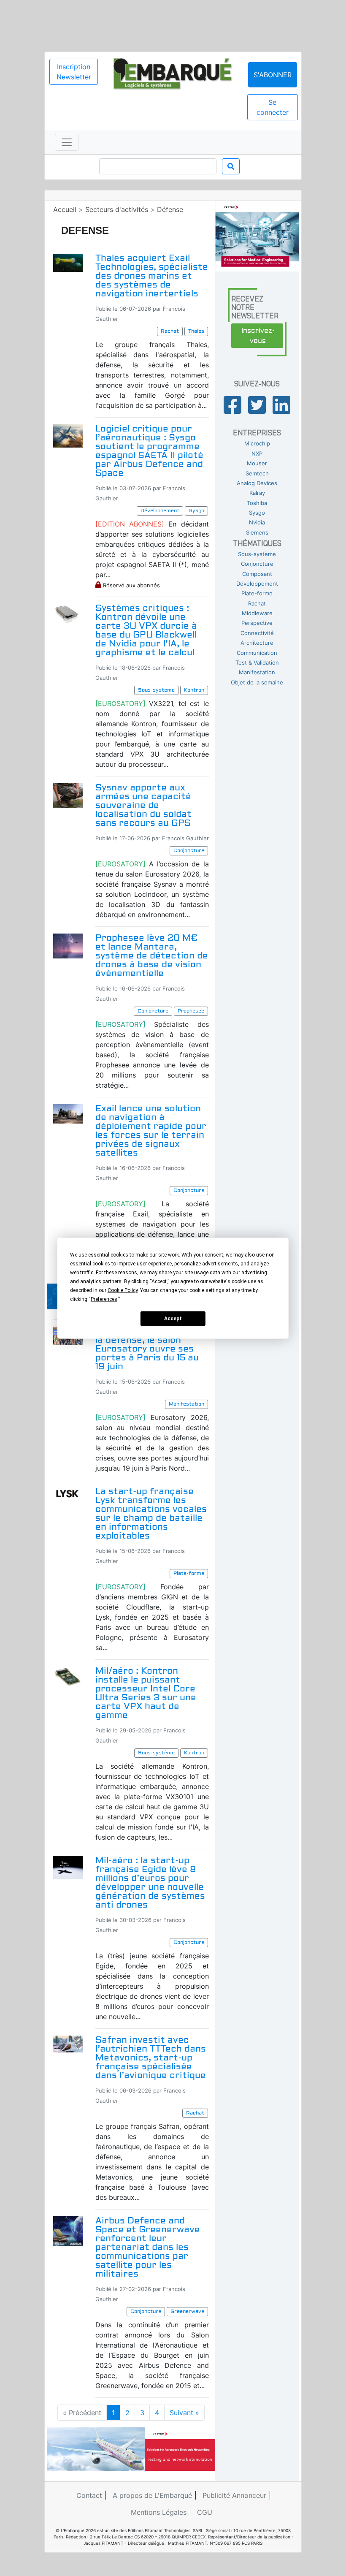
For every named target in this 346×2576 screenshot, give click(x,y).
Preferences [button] (104, 1299)
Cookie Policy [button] (123, 1290)
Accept (173, 1319)
